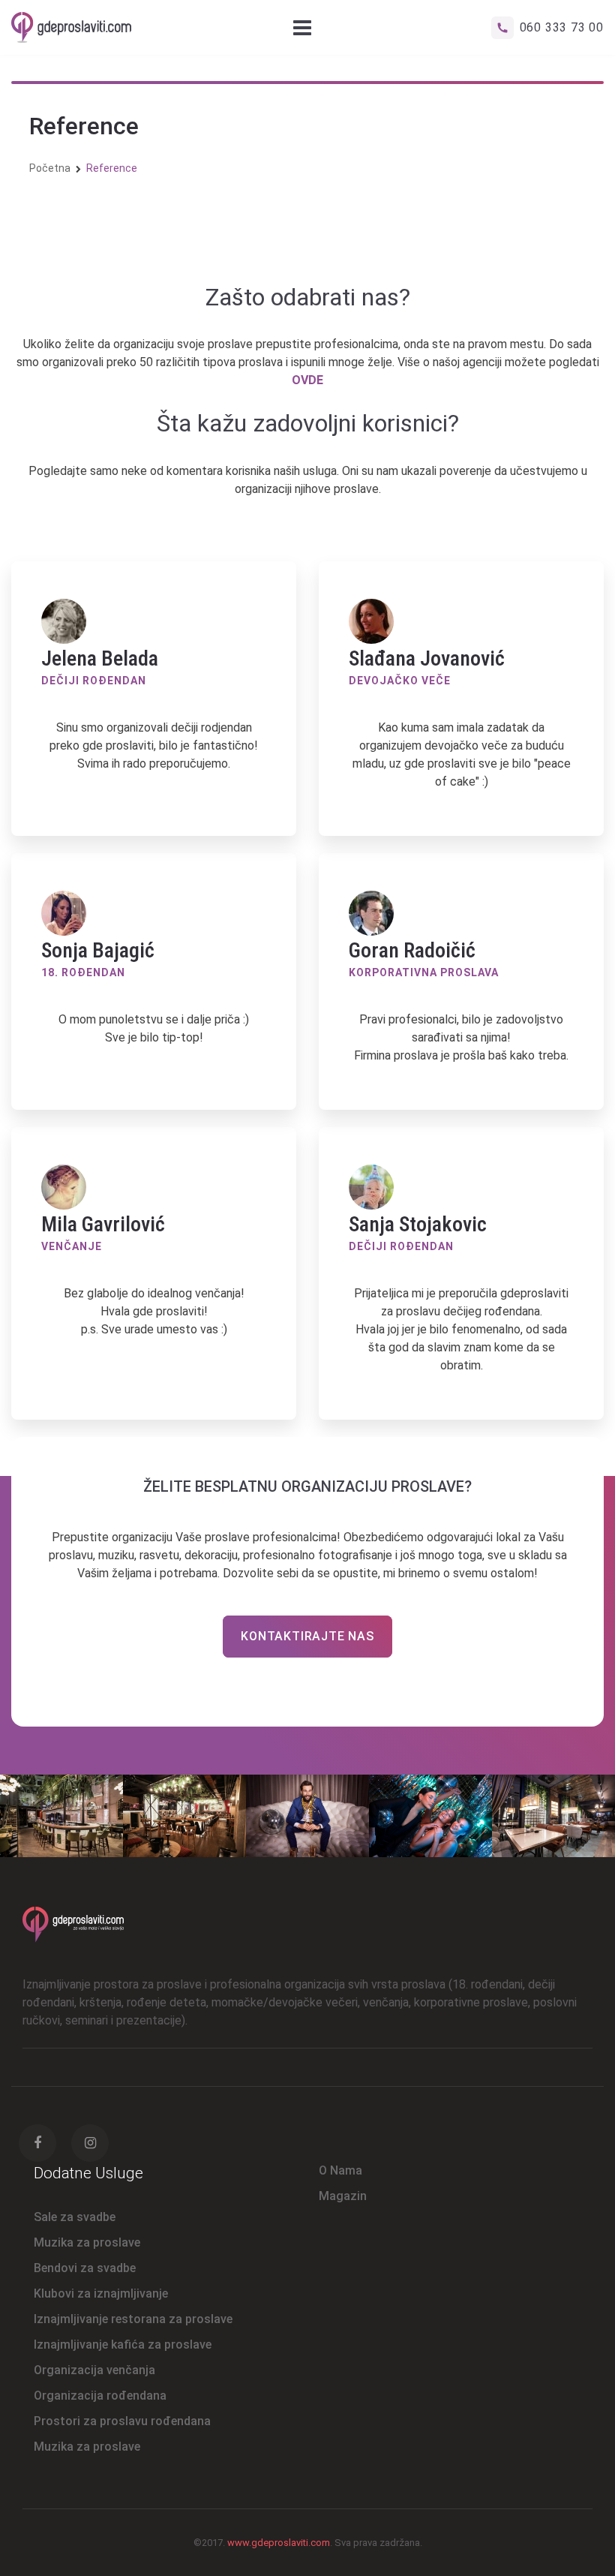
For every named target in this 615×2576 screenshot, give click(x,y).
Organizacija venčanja (94, 2370)
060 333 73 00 (562, 27)
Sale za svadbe (75, 2217)
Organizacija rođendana (100, 2396)
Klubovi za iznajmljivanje (101, 2293)
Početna (50, 168)
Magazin (343, 2196)
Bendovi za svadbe (85, 2268)
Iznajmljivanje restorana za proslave (133, 2319)
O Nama (340, 2170)
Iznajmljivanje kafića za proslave (123, 2345)
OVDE (307, 380)
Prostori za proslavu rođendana (122, 2421)
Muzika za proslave (87, 2242)
